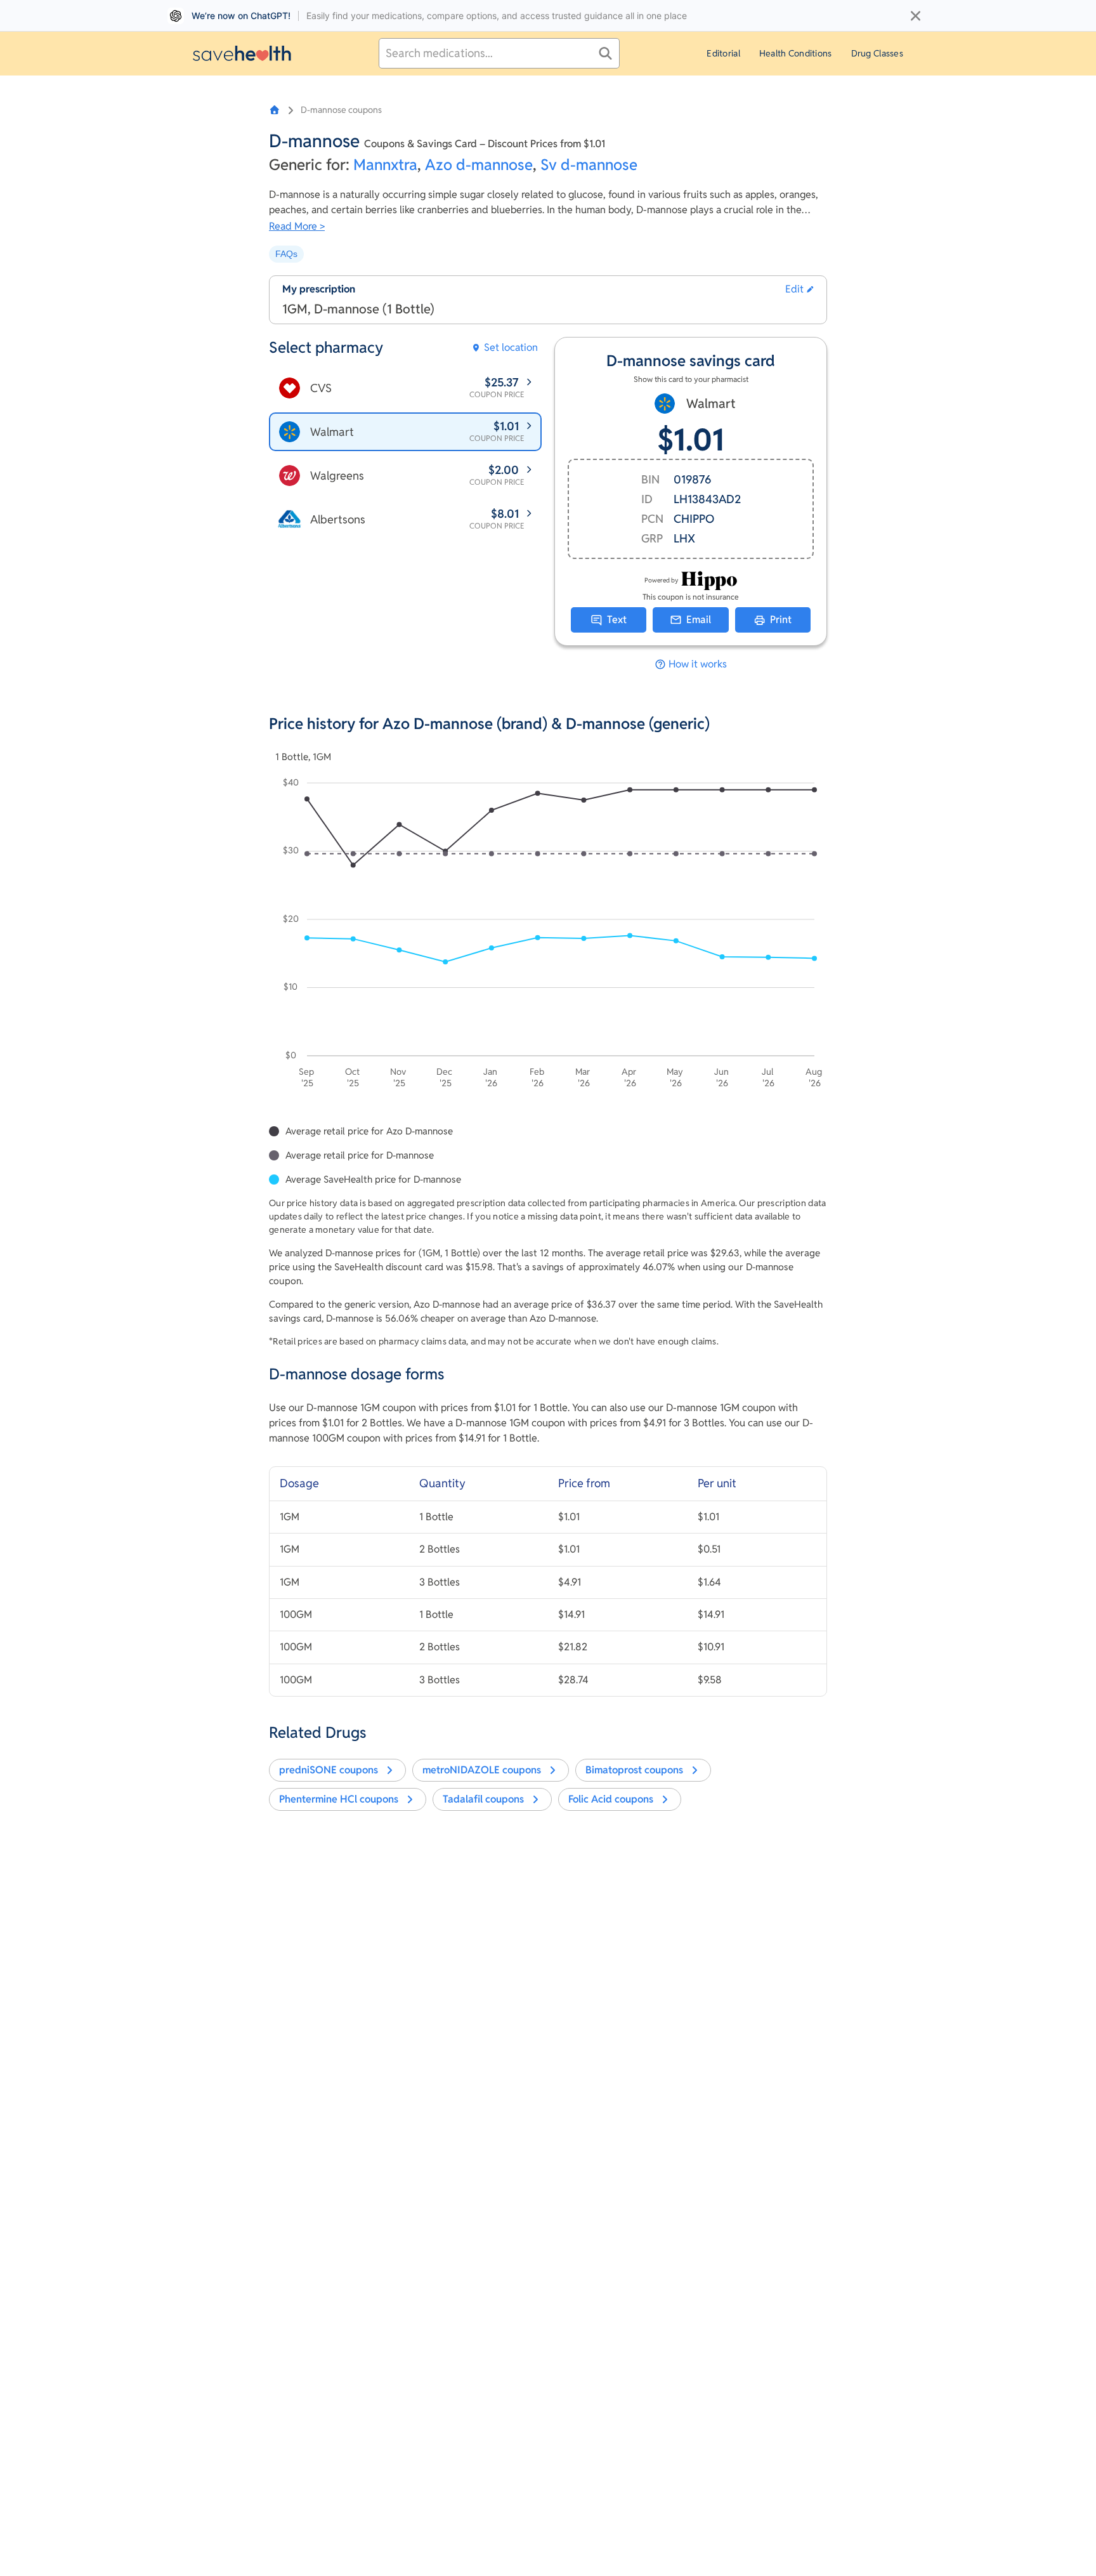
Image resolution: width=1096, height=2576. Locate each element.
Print (781, 620)
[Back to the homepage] (242, 53)
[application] (548, 935)
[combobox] (499, 53)
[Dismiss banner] (916, 16)
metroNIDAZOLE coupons (482, 1770)
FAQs (286, 254)
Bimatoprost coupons (634, 1770)
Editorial (723, 53)
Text (617, 620)
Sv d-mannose (589, 165)
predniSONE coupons (329, 1770)
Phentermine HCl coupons (339, 1799)
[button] (799, 289)
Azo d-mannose (479, 165)
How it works (698, 664)
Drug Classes (877, 53)
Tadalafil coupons (483, 1799)
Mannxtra (385, 165)
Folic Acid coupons (611, 1799)
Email (699, 620)
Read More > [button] (297, 226)
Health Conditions (796, 53)
